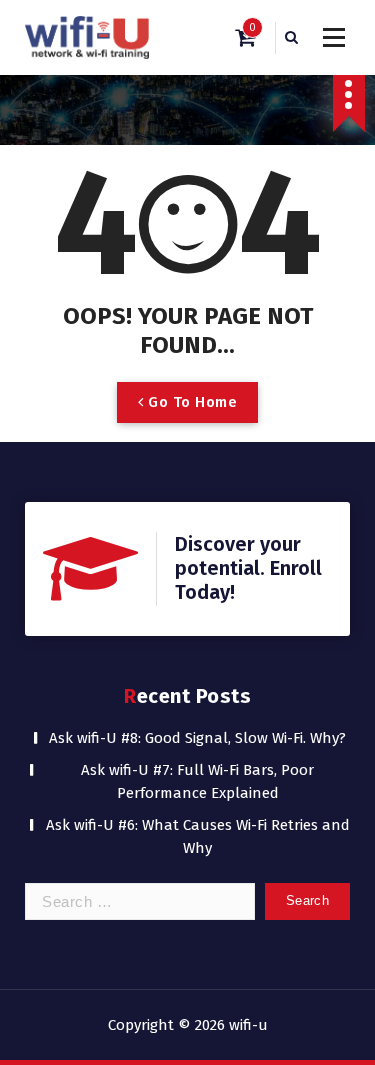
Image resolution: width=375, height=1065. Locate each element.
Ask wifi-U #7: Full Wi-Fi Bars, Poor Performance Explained (197, 781)
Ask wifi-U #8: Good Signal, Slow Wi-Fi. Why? (197, 738)
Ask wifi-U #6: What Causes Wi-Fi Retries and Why (198, 836)
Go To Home (191, 402)
